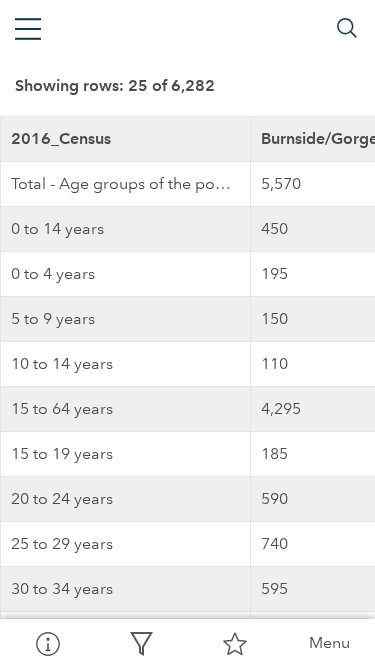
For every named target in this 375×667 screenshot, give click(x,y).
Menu (329, 642)
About (47, 643)
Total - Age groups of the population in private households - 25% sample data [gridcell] (131, 183)
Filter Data (141, 643)
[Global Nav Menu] (28, 28)
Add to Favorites (235, 643)
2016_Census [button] (61, 138)
